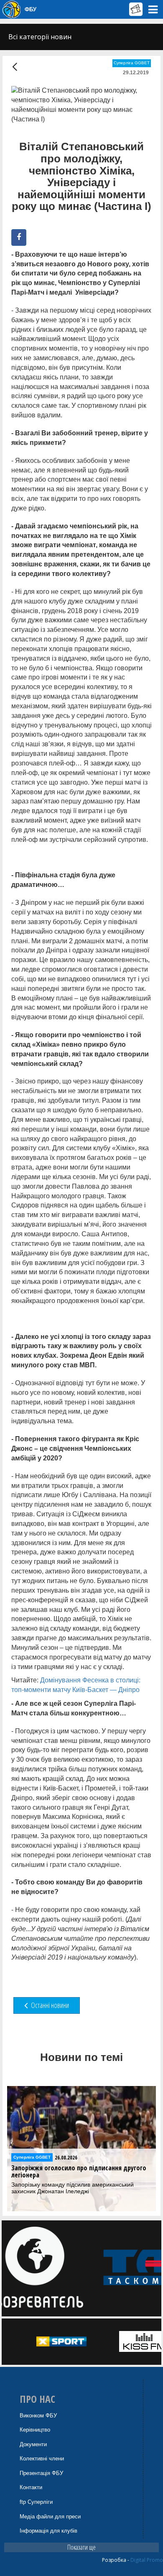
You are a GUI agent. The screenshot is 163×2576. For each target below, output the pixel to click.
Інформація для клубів (48, 2531)
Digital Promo (147, 2560)
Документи (33, 2444)
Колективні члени (42, 2459)
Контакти (31, 2487)
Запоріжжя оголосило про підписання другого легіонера (79, 2172)
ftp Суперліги (36, 2502)
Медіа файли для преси (50, 2517)
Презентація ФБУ (41, 2473)
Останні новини (49, 2005)
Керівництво (35, 2430)
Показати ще (81, 2547)
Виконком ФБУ (38, 2416)
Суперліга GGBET (132, 63)
